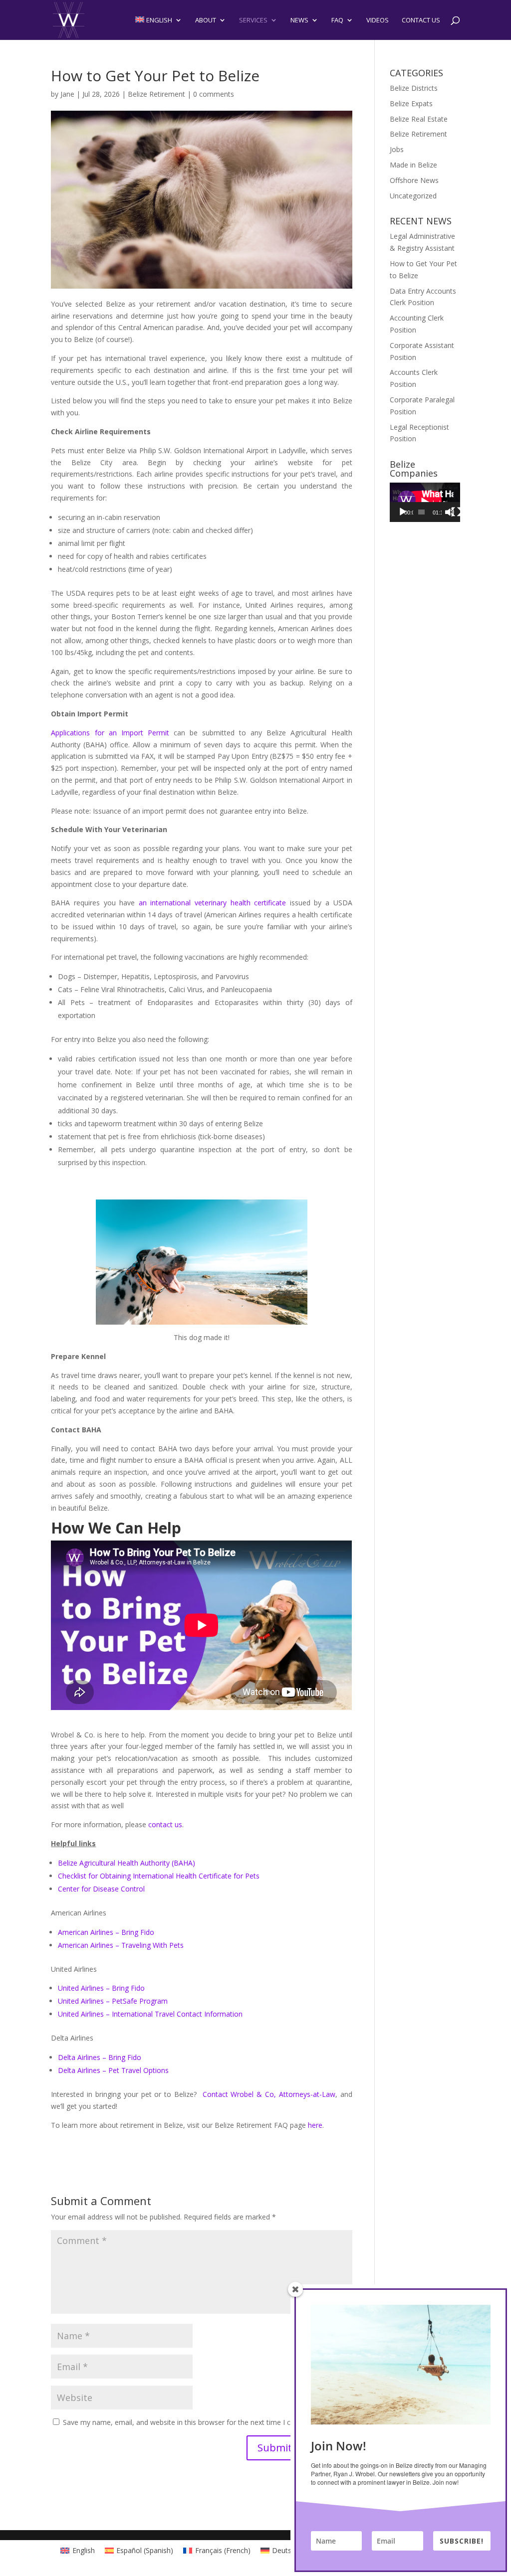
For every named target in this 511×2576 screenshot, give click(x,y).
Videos (378, 20)
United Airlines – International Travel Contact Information (150, 2014)
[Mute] (450, 512)
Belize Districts (414, 88)
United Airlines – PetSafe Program (113, 2001)
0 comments (214, 94)
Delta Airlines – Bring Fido (100, 2057)
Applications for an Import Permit (110, 733)
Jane (67, 94)
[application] (425, 502)
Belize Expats (411, 103)
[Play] (403, 512)
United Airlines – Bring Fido (101, 1988)
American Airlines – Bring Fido (106, 1932)
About (206, 20)
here (315, 2125)
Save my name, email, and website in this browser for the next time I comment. (191, 2422)
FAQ (337, 20)
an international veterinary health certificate (212, 903)
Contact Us (421, 20)
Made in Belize (413, 165)
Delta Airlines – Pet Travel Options (113, 2070)
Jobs (397, 149)
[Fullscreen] (456, 512)
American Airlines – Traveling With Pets (121, 1945)
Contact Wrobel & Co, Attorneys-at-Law (269, 2094)
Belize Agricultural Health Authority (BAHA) (127, 1863)
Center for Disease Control (101, 1889)
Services (253, 20)
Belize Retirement (156, 94)
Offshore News (414, 180)
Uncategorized (413, 196)
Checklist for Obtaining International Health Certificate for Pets (159, 1876)
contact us (165, 1824)
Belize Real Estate (419, 119)
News (299, 20)
